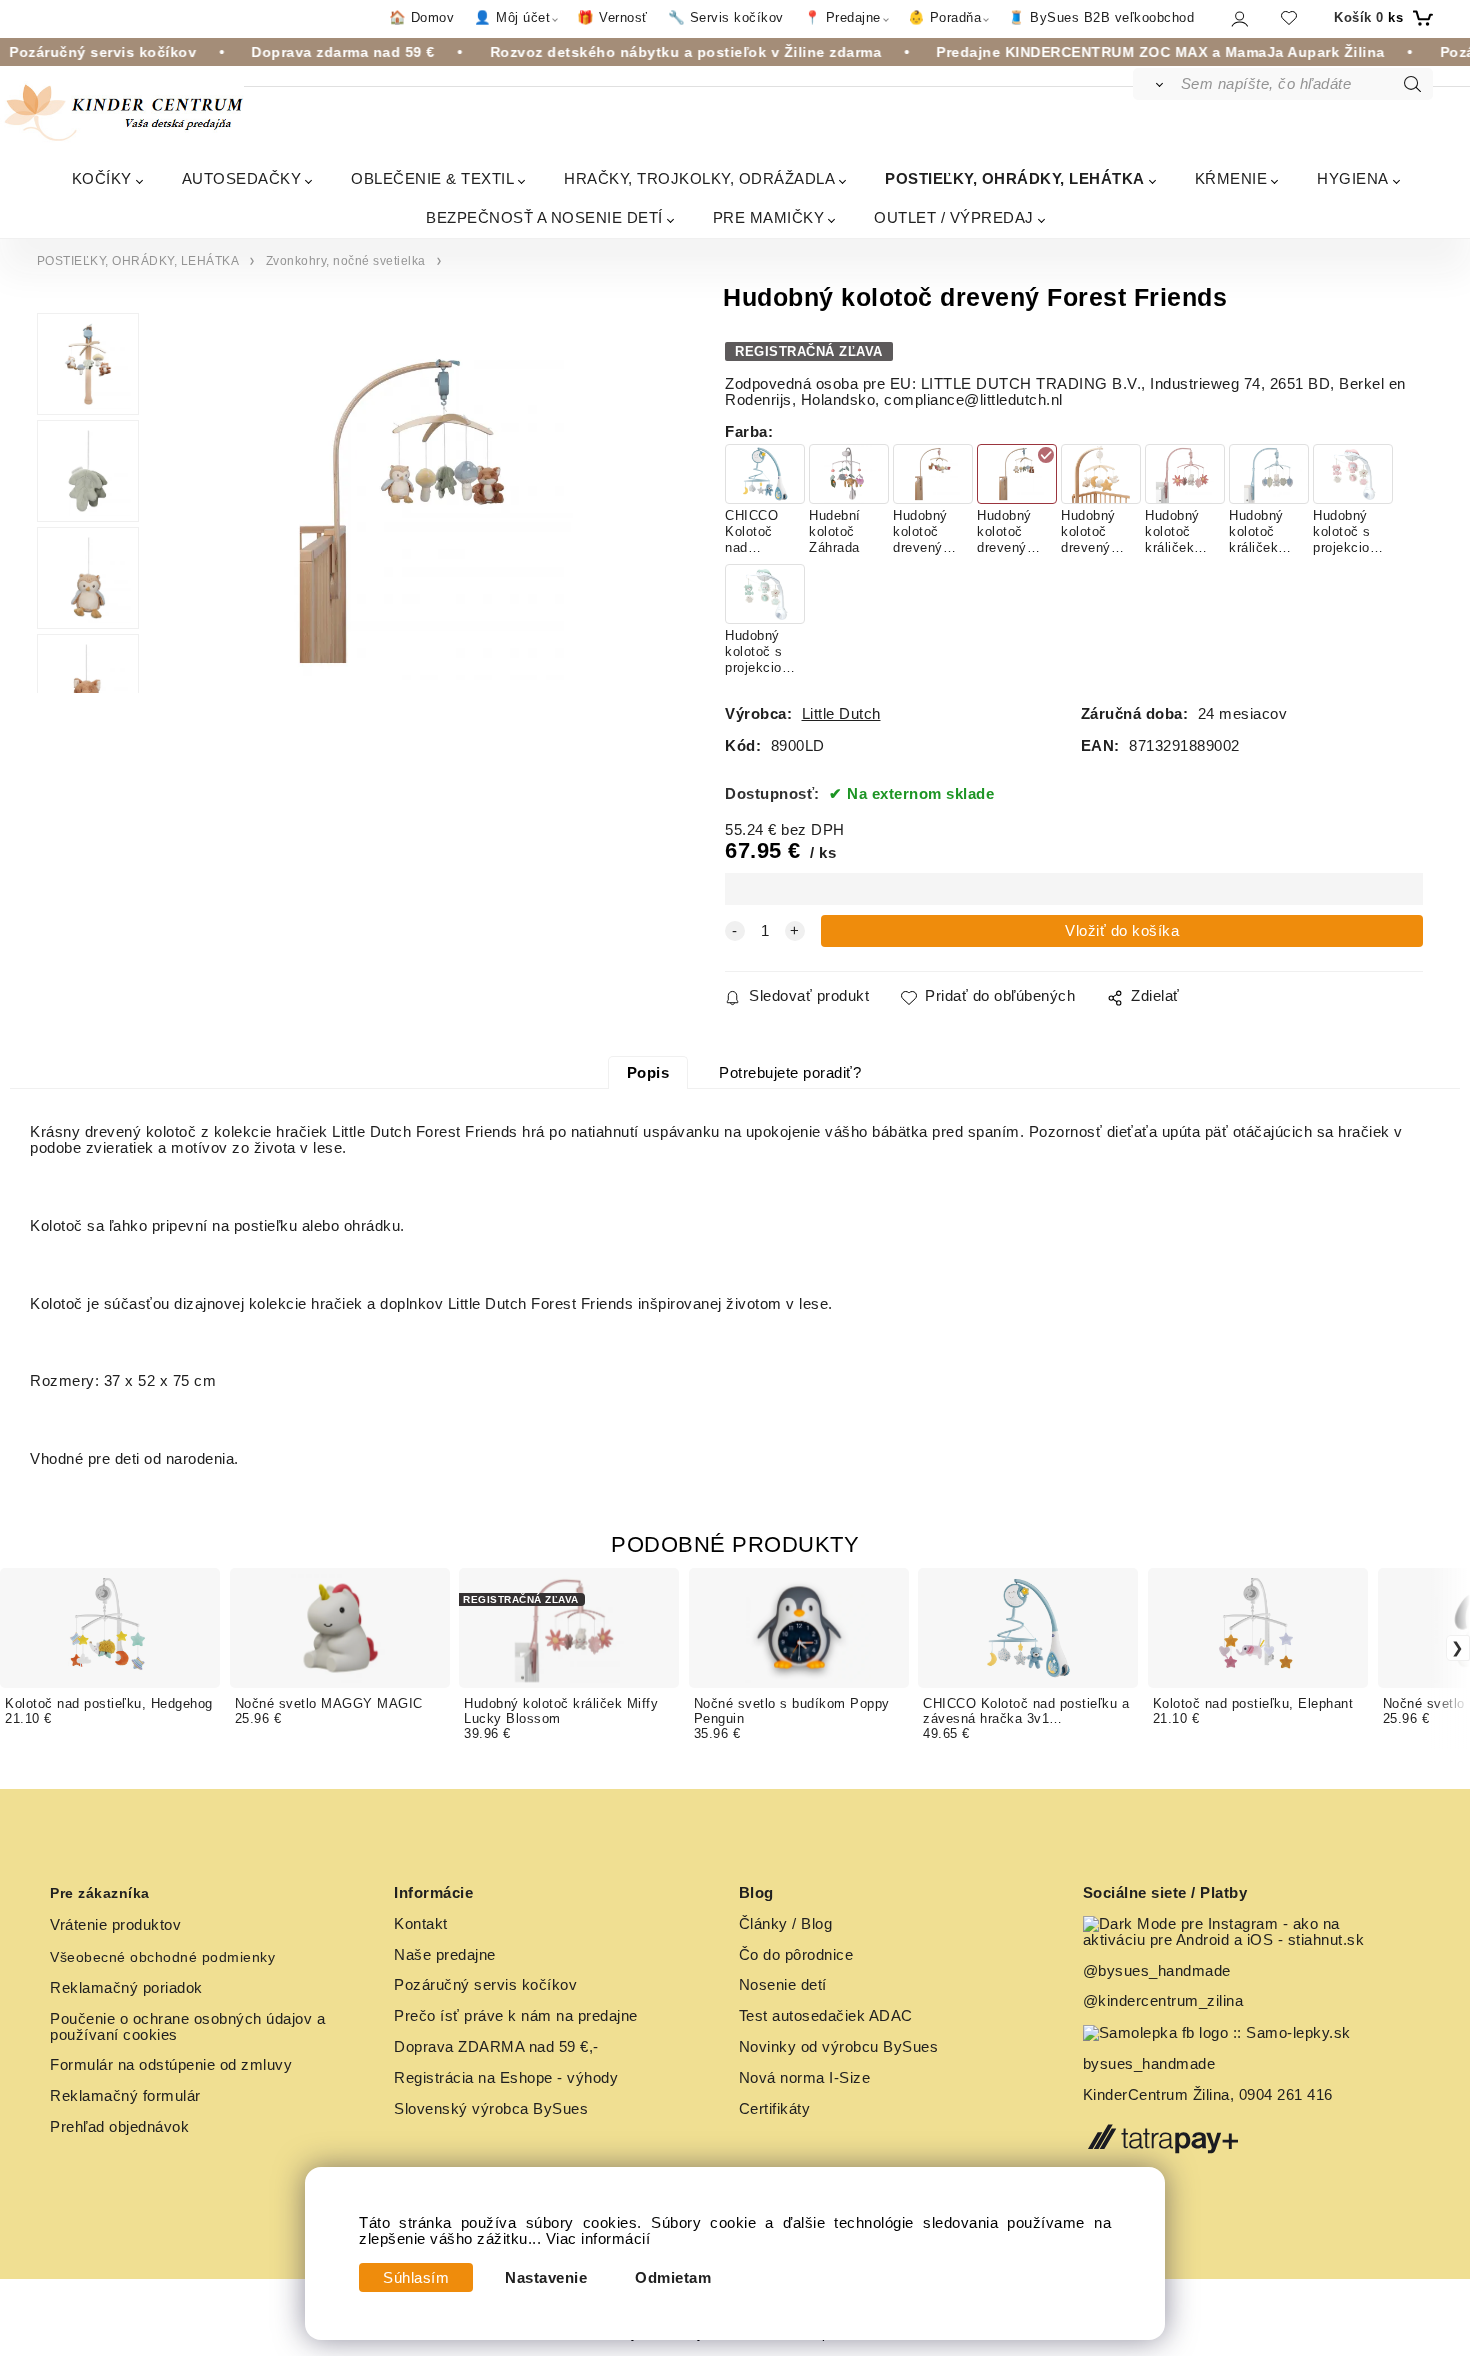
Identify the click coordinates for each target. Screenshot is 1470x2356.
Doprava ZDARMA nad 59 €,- (496, 2047)
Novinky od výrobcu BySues (839, 2047)
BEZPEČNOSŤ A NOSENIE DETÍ (544, 217)
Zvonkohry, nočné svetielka (346, 261)
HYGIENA (1353, 178)
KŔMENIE (1231, 178)
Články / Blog (786, 1924)
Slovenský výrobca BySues (491, 2109)
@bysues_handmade (1157, 1971)
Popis (648, 1073)
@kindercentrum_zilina (1165, 2001)
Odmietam (673, 2278)
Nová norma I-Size (807, 2078)
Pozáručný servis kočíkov (485, 1985)
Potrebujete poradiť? (790, 1073)
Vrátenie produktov (115, 1925)
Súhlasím (416, 2278)
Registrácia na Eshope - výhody (506, 2078)
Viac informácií (598, 2239)
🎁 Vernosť (612, 17)
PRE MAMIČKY (769, 217)
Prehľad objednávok (119, 2127)
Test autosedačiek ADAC (826, 2016)
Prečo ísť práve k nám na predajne (516, 2016)
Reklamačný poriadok (126, 1988)
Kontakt (421, 1924)
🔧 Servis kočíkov (726, 17)
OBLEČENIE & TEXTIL (432, 178)
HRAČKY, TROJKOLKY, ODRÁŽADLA (699, 178)
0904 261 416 (1286, 2095)
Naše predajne (445, 1955)
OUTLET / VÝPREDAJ (954, 217)
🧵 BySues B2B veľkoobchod (1101, 17)
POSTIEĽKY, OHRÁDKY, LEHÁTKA (1015, 178)
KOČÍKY (102, 178)
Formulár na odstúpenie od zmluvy (171, 2065)
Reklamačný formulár (125, 2096)
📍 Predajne (842, 17)
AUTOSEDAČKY (242, 178)
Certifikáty (775, 2109)
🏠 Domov (422, 17)
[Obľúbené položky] (1289, 17)
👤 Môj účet (512, 17)
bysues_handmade (1151, 2064)
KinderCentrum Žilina (1156, 2095)
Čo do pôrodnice (796, 1955)
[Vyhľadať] (1155, 84)
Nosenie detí (783, 1985)
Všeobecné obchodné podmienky (162, 1957)
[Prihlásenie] (1238, 18)
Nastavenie (546, 2278)
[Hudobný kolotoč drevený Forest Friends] (402, 511)
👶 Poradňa (945, 17)
